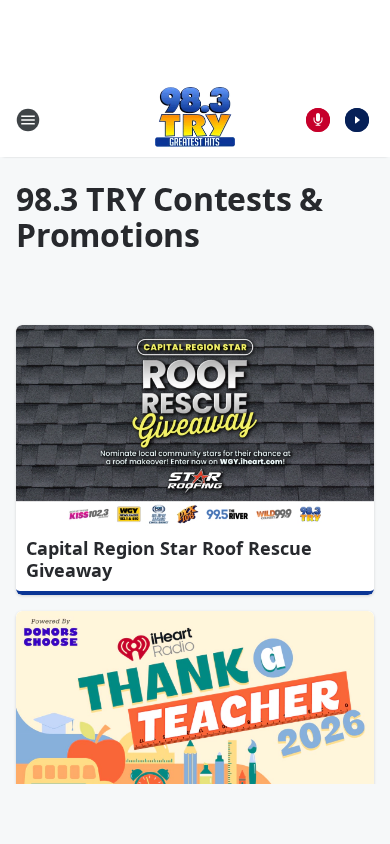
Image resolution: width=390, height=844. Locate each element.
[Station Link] (195, 119)
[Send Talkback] (318, 120)
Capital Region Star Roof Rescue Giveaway (169, 559)
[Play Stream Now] (357, 120)
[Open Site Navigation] (28, 120)
